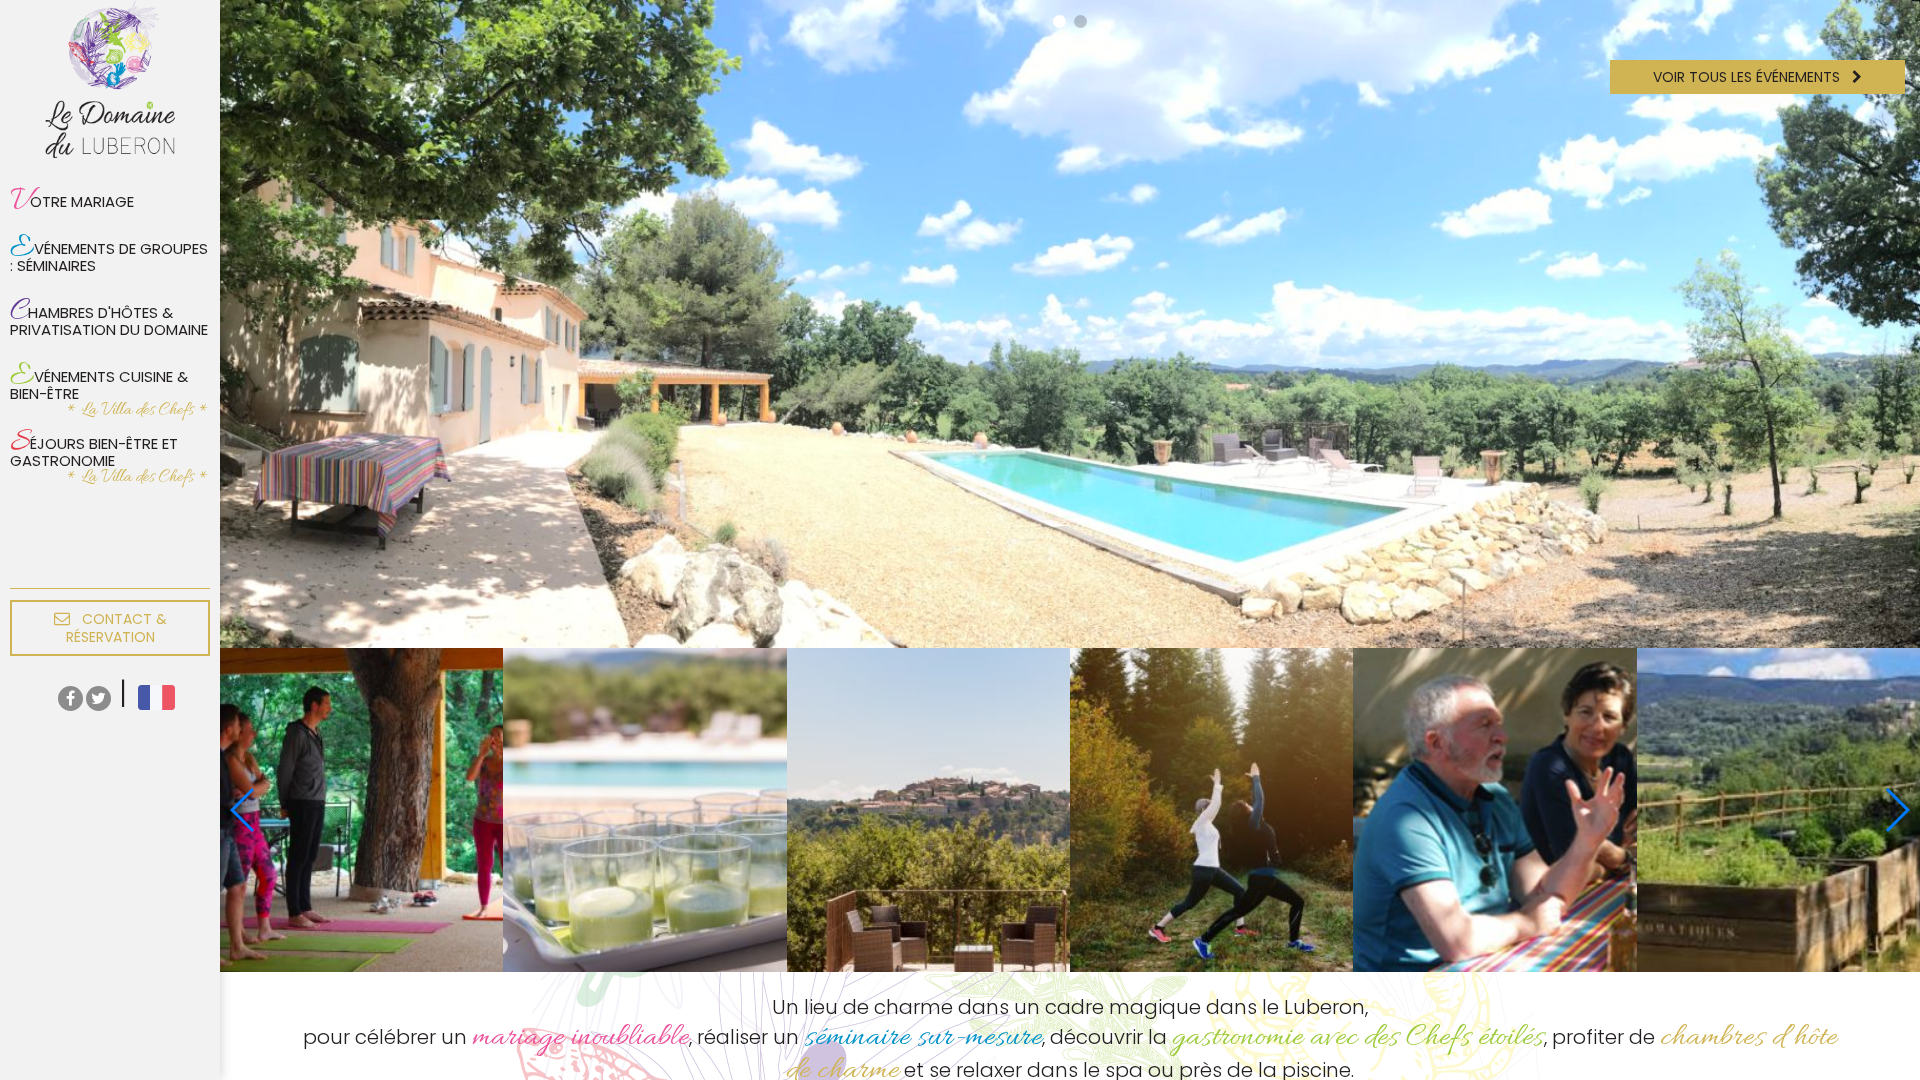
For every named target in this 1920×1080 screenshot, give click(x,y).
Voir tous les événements (1748, 77)
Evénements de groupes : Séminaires (109, 252)
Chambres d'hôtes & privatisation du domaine (109, 316)
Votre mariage (72, 201)
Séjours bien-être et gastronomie (94, 447)
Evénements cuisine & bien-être (99, 380)
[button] (1059, 21)
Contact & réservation (116, 628)
